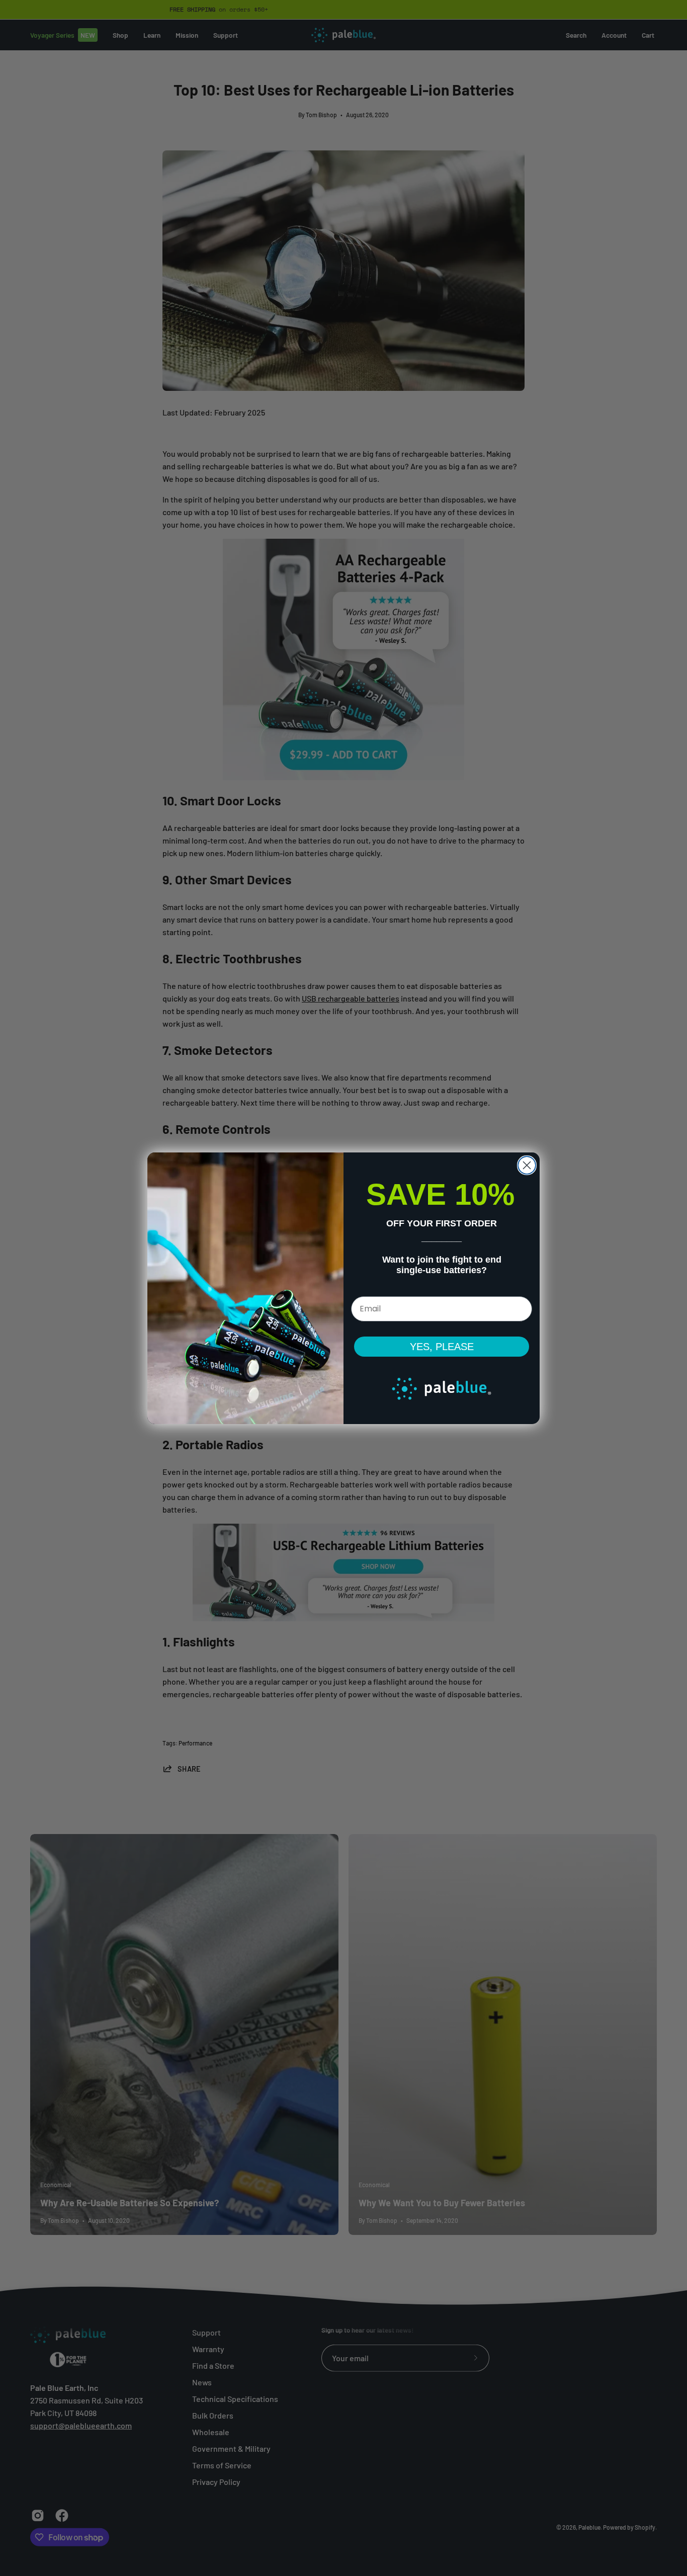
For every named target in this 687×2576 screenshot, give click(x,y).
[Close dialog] (527, 1165)
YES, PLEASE (442, 1347)
